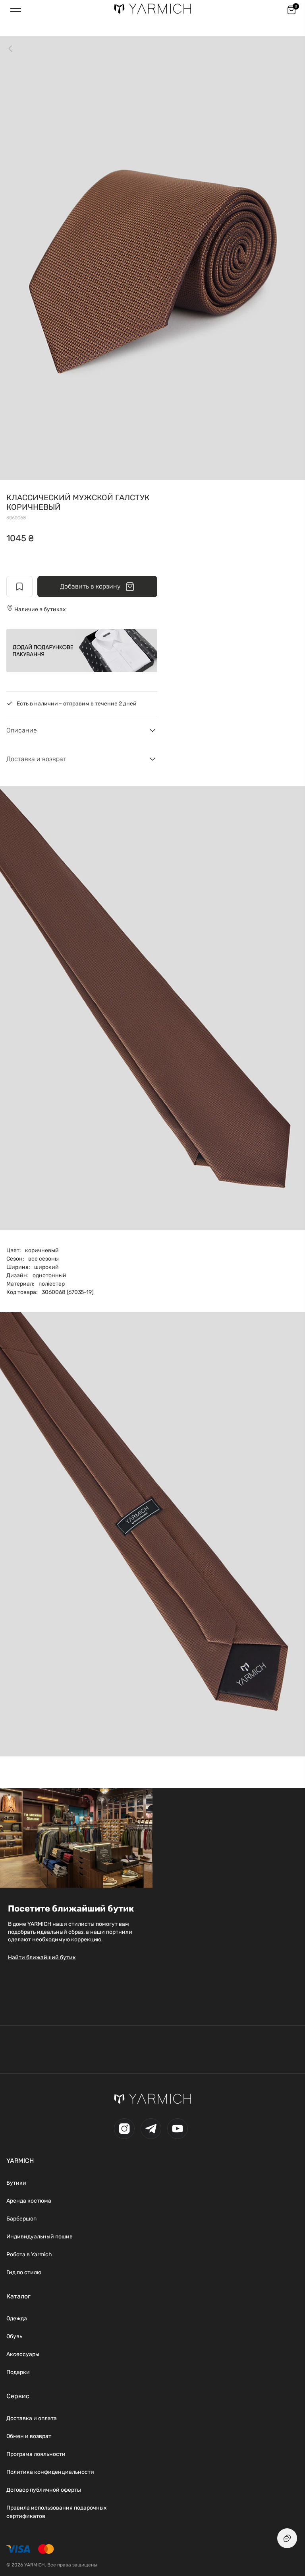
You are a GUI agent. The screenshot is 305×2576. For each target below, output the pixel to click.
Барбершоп (21, 2219)
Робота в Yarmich (29, 2254)
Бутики (16, 2183)
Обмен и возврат (29, 2436)
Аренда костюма (29, 2201)
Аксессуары (23, 2354)
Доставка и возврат (36, 759)
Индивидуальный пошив (40, 2237)
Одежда (17, 2319)
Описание (22, 730)
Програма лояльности (36, 2454)
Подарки (18, 2372)
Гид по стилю (24, 2272)
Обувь (14, 2336)
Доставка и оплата (32, 2418)
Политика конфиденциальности (50, 2472)
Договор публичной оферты (44, 2490)
